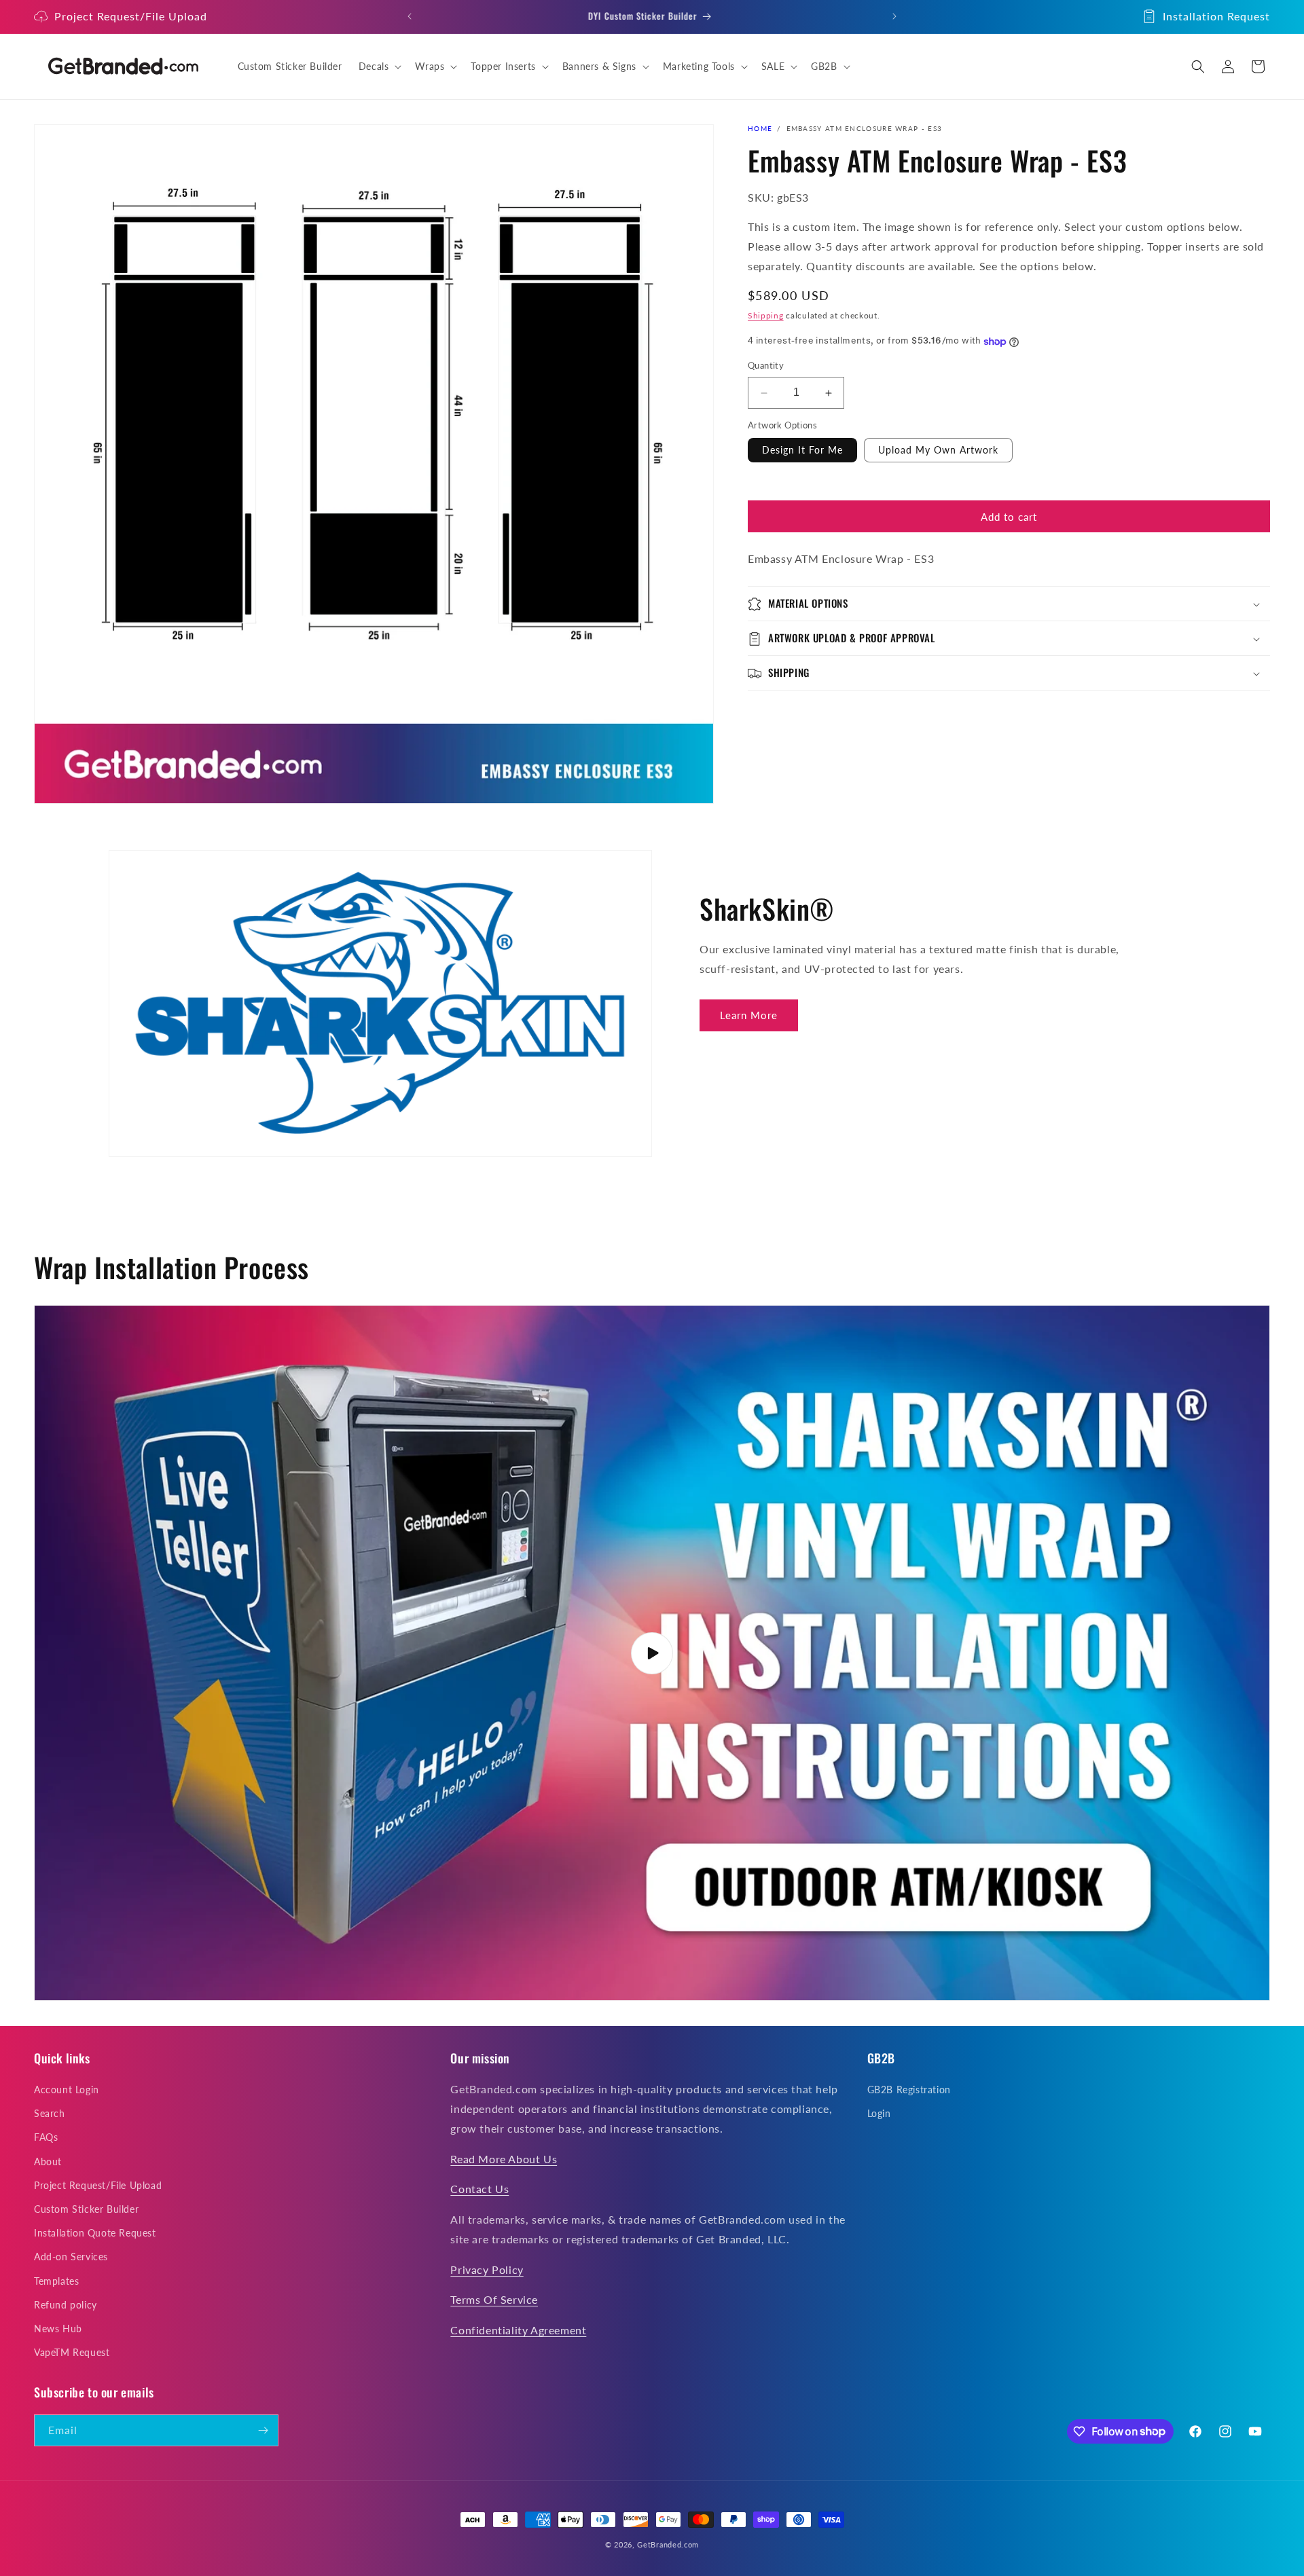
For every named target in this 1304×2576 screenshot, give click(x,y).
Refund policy (66, 2305)
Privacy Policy (487, 2269)
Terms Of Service (494, 2299)
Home (760, 128)
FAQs (46, 2137)
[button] (379, 67)
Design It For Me (802, 450)
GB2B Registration (909, 2090)
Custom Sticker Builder (86, 2209)
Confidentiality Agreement (518, 2330)
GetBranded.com (668, 2544)
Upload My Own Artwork (938, 450)
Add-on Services (71, 2257)
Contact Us (479, 2189)
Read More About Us (504, 2158)
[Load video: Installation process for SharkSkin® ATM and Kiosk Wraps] (652, 1653)
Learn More (749, 1015)
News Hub (58, 2329)
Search (50, 2113)
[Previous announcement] (410, 16)
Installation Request (1216, 16)
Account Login (67, 2090)
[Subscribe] (263, 2430)
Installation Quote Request (95, 2233)
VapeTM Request (72, 2352)
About (48, 2161)
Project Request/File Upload (131, 16)
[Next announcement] (894, 16)
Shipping (766, 316)
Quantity (766, 366)
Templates (56, 2280)
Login (879, 2113)
